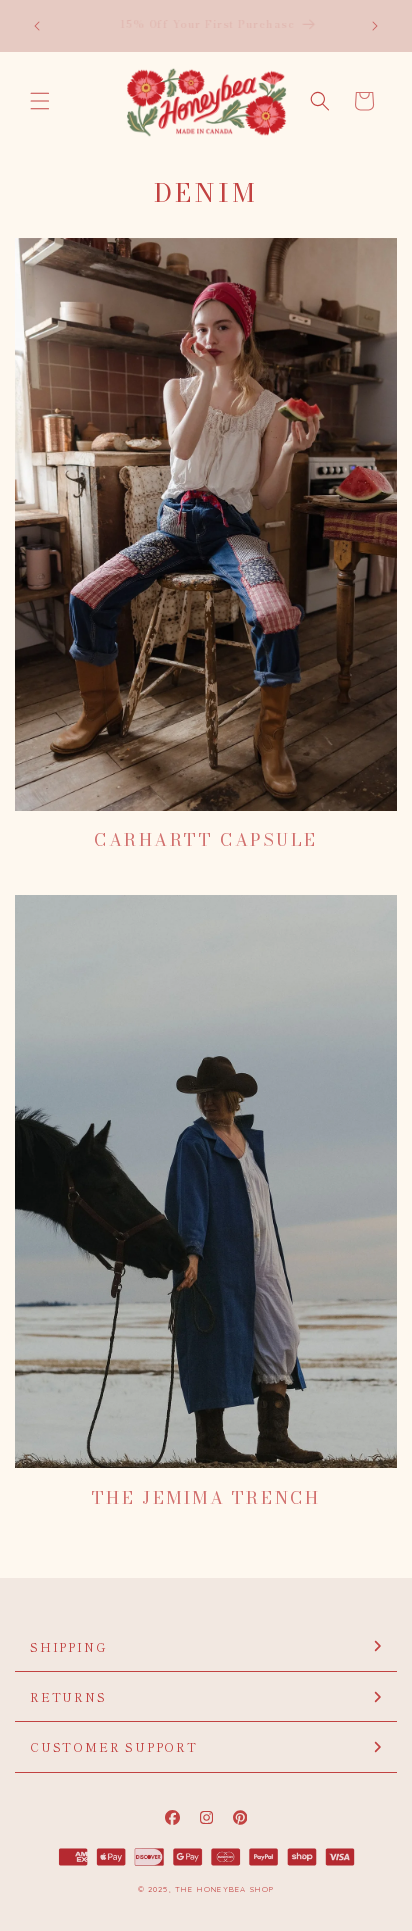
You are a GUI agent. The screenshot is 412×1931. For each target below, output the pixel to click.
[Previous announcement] (37, 26)
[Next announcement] (375, 26)
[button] (40, 101)
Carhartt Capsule (206, 840)
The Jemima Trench (206, 1498)
